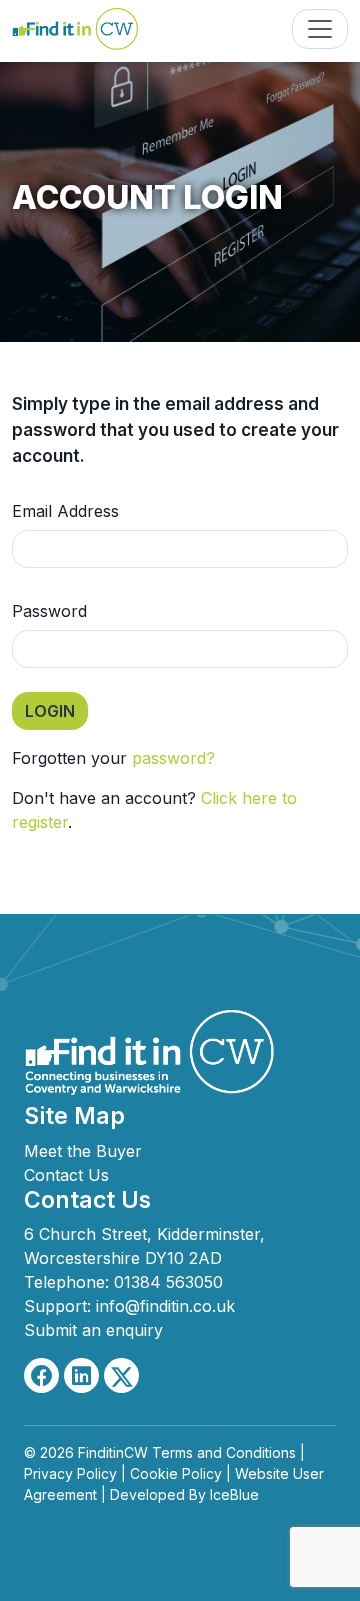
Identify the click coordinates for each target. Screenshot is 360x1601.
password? (173, 758)
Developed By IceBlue (184, 1494)
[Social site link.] (41, 1375)
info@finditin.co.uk (165, 1306)
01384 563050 (168, 1282)
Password (49, 611)
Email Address (65, 511)
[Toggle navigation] (320, 29)
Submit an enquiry (93, 1330)
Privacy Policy (70, 1473)
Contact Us (66, 1175)
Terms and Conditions (224, 1452)
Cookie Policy (176, 1473)
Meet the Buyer (83, 1151)
